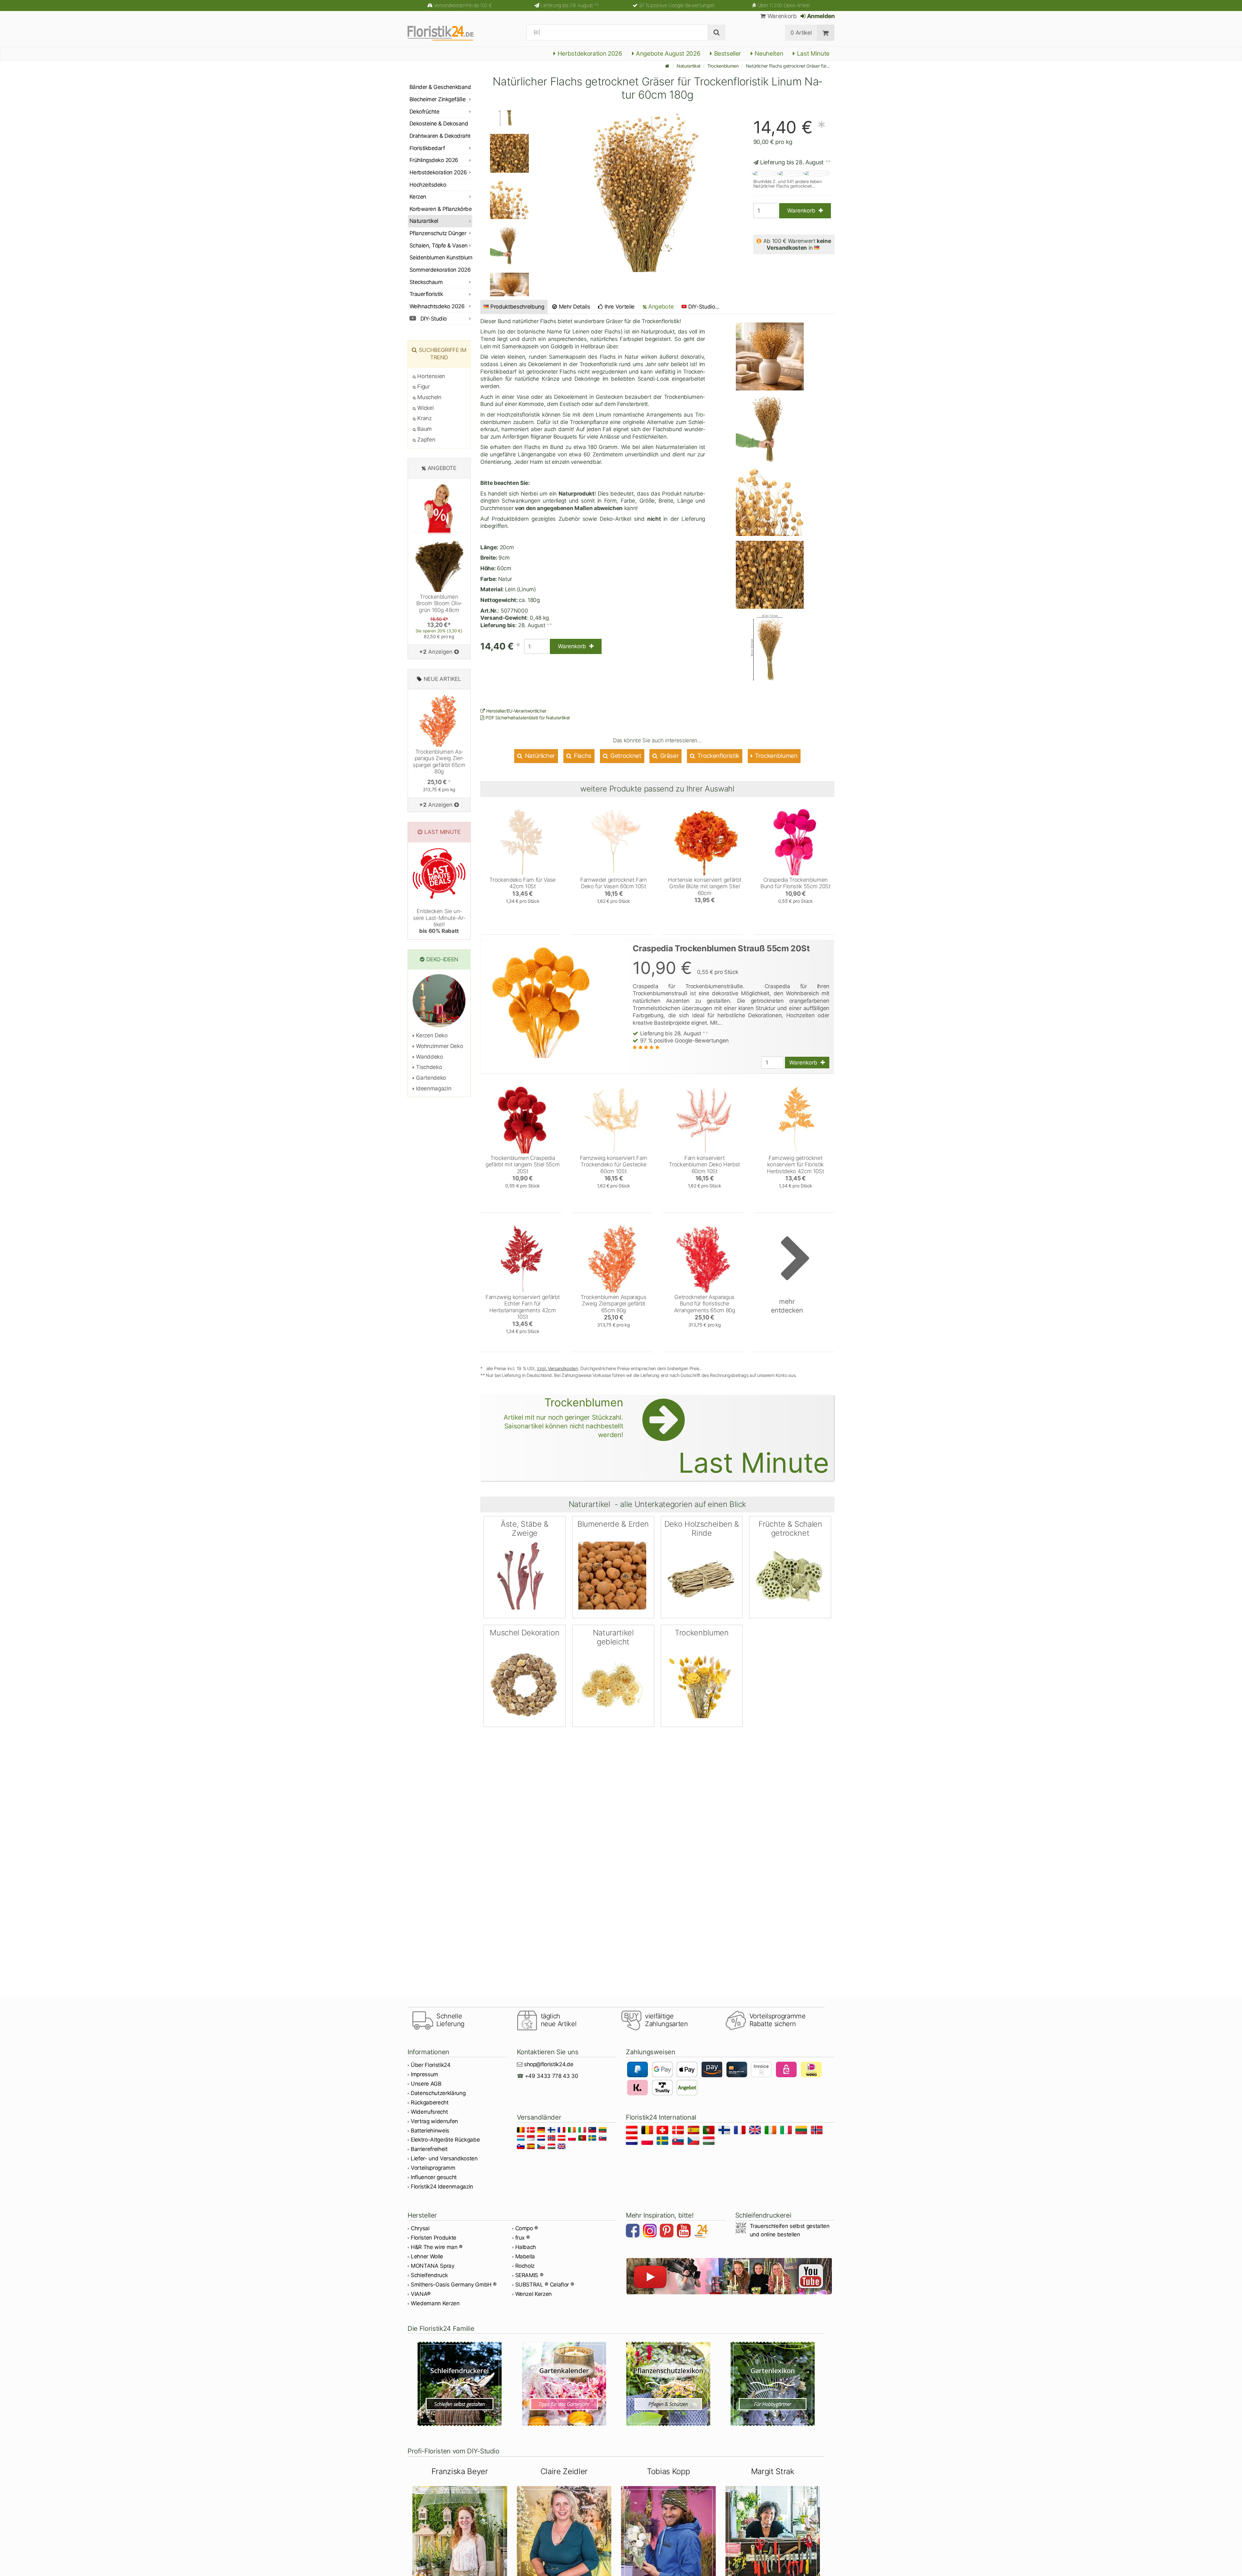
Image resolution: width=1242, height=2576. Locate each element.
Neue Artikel (442, 679)
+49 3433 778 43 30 (552, 2076)
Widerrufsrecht (429, 2112)
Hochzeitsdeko (428, 185)
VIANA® (421, 2294)
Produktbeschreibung (517, 307)
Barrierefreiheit (429, 2149)
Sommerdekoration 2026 (440, 270)
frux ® (523, 2238)
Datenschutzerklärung (438, 2093)
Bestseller (727, 54)
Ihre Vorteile (619, 307)
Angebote (660, 306)
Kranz (424, 418)
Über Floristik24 (431, 2065)
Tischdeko (428, 1067)
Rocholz (525, 2266)
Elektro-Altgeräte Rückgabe (445, 2140)
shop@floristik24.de (549, 2064)
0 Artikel (801, 33)
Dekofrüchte (424, 112)
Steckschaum (426, 282)
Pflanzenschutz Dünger (438, 233)
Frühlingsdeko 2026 (434, 160)
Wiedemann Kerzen (435, 2303)
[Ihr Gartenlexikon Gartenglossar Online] (773, 2384)
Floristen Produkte (434, 2238)
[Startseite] (667, 66)
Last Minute (812, 54)
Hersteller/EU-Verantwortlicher (516, 711)
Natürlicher (539, 756)
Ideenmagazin (433, 1088)
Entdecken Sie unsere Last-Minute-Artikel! (439, 921)
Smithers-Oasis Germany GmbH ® (454, 2285)
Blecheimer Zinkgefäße (437, 99)
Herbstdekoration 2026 (589, 54)
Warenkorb (781, 16)
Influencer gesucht (434, 2177)
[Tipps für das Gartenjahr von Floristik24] (564, 2384)
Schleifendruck (429, 2275)
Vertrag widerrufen (434, 2121)
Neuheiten (768, 54)
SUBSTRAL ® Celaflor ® (545, 2285)
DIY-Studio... (704, 307)
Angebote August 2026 (667, 54)
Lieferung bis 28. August (570, 5)
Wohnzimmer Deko (439, 1046)
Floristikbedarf (427, 148)
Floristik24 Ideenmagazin (442, 2187)
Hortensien (430, 376)
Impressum (425, 2074)
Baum (424, 429)
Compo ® (527, 2228)
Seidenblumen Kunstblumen (441, 257)
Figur (423, 387)
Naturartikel (688, 66)
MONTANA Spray (433, 2266)
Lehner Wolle (427, 2256)
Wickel (425, 408)
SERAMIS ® (529, 2275)
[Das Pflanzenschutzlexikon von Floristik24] (668, 2384)
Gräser (669, 756)
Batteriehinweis (430, 2131)
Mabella (525, 2256)
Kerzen (418, 197)
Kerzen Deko (431, 1035)
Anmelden (820, 16)
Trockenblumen (723, 66)
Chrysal (420, 2228)
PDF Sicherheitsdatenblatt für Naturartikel (527, 718)
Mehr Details (574, 307)
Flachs (582, 756)
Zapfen (425, 440)
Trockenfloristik (718, 756)
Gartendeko (430, 1078)
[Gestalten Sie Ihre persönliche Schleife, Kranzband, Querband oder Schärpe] (460, 2384)
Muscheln (429, 397)
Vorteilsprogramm (433, 2168)
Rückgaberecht (430, 2102)
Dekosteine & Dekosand (439, 124)
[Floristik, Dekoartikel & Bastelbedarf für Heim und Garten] (446, 33)
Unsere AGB (426, 2084)
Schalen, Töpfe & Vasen (439, 246)
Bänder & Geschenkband (440, 87)
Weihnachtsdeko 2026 (437, 306)
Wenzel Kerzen (534, 2294)
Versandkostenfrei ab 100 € (463, 5)
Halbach (526, 2247)
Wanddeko (429, 1057)
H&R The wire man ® (437, 2247)
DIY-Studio (433, 319)
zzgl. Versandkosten (557, 1368)
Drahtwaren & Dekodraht (440, 136)
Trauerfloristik (426, 294)
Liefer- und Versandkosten (444, 2158)
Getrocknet (625, 756)
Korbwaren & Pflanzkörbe (441, 209)
